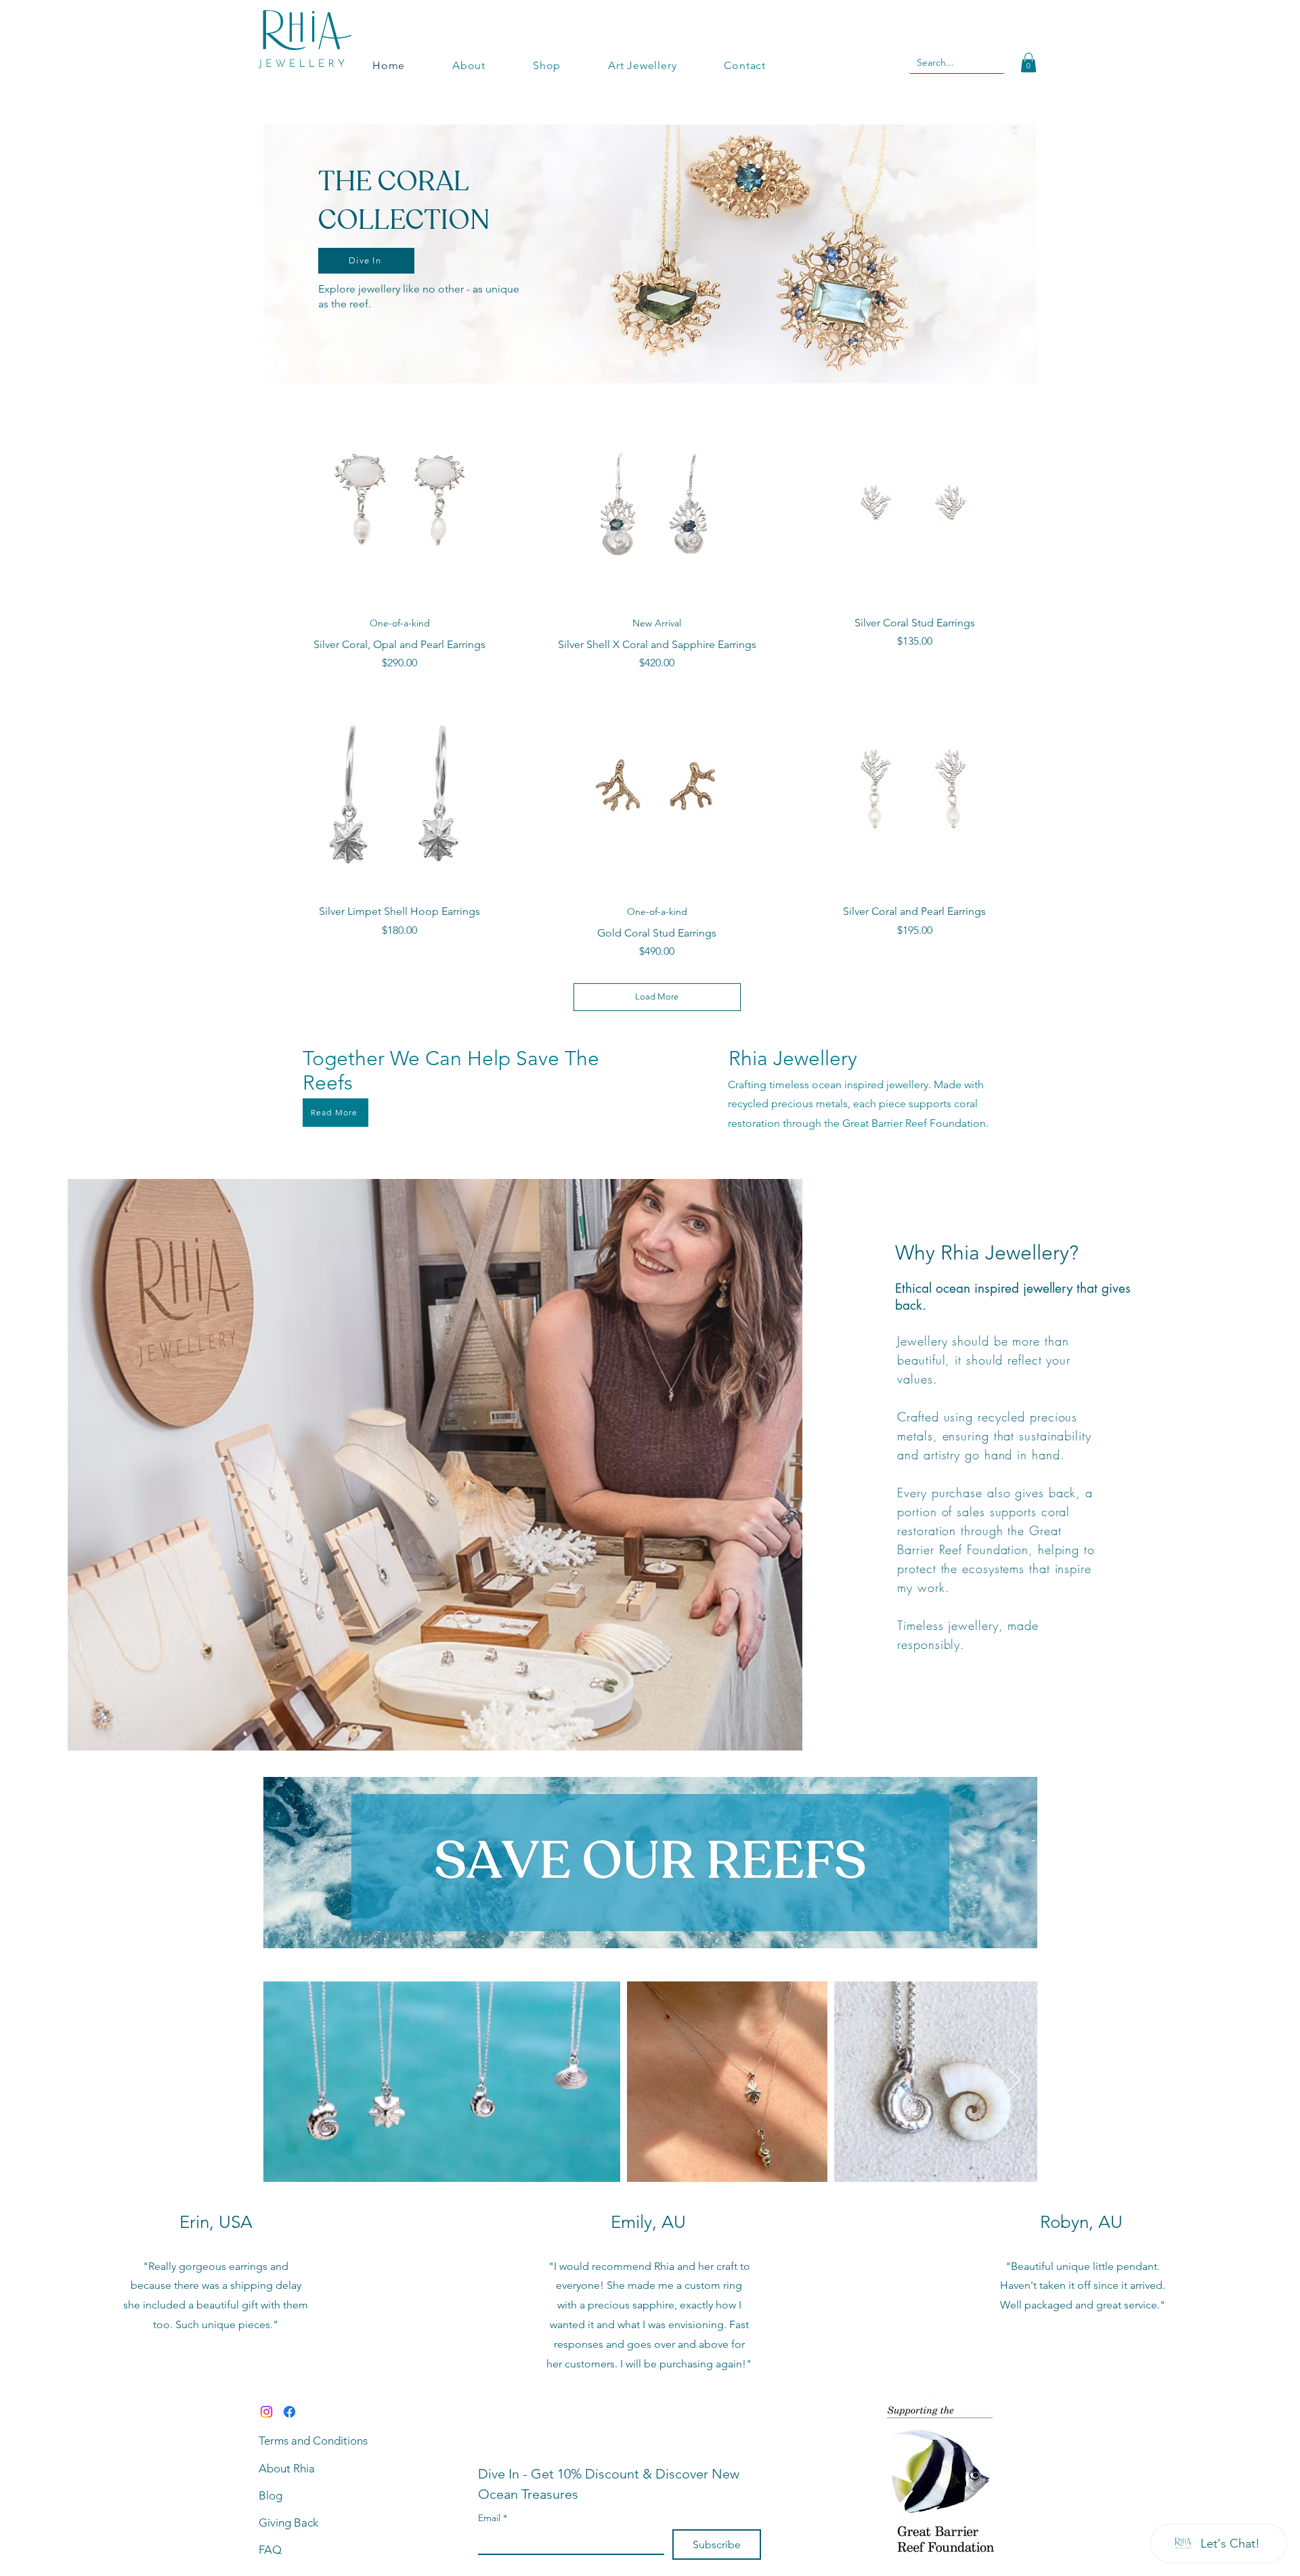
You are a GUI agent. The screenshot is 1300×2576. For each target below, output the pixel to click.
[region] (650, 254)
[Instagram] (266, 2412)
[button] (1028, 63)
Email (493, 2518)
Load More (657, 996)
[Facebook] (289, 2412)
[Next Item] (1014, 2081)
